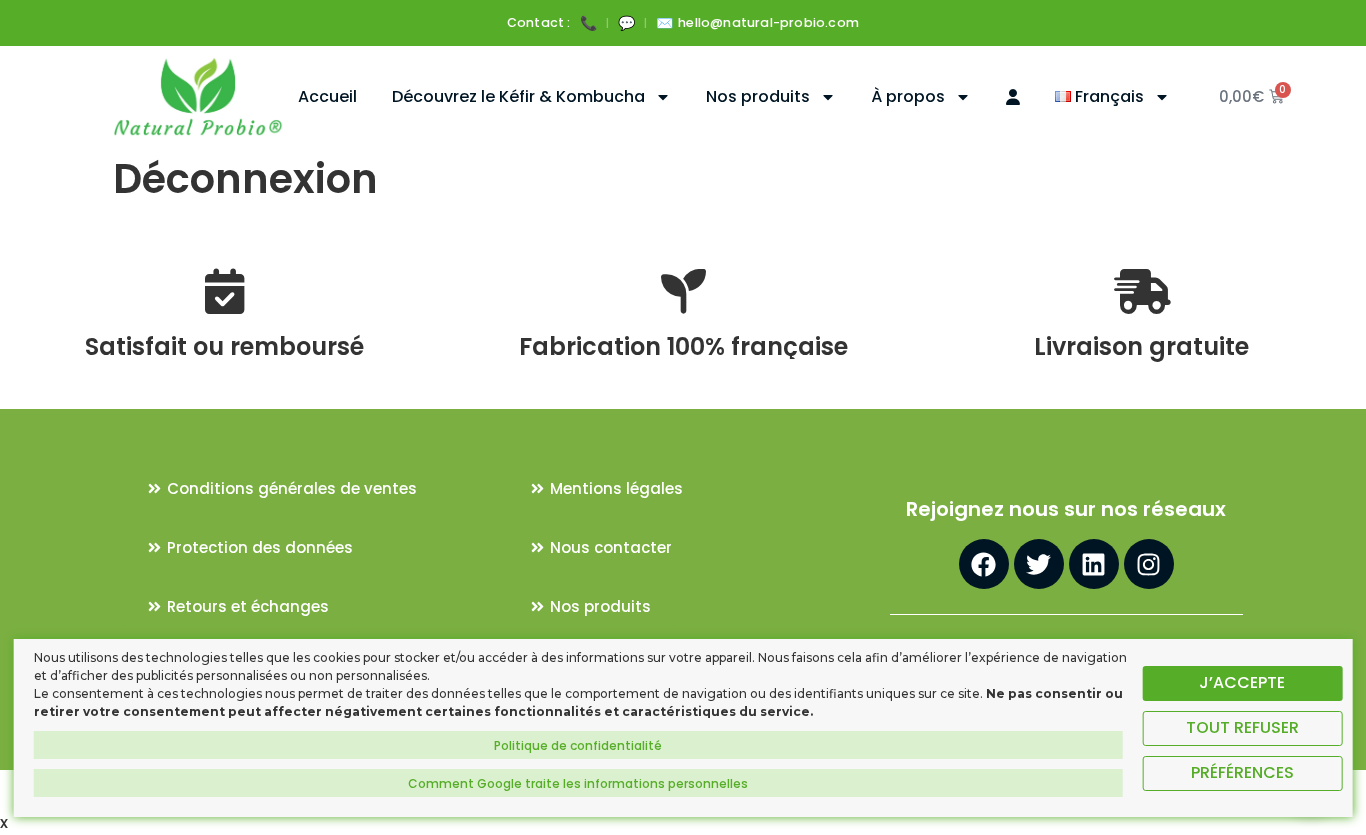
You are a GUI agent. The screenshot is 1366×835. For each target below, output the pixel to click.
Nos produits (758, 96)
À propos (908, 96)
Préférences (1242, 772)
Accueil (327, 96)
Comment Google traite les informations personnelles (578, 783)
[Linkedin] (1094, 564)
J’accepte (1242, 682)
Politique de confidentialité (578, 745)
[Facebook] (984, 564)
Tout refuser (1242, 727)
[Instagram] (1149, 564)
